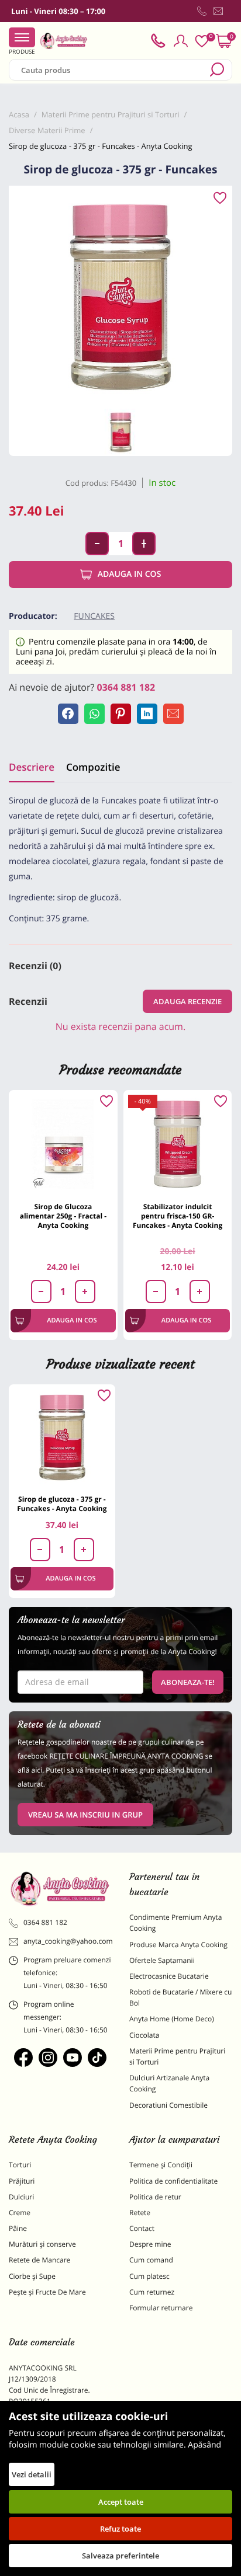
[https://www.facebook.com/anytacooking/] (23, 2058)
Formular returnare (161, 2308)
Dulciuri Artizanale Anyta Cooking (169, 2083)
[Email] (173, 714)
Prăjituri (22, 2181)
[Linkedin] (147, 714)
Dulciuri (21, 2197)
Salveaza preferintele (120, 2556)
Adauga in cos (130, 574)
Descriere (32, 767)
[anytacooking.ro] (60, 1889)
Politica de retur (155, 2197)
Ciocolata (144, 2035)
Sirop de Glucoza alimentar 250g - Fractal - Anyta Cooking (63, 1216)
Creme (20, 2213)
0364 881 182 (126, 687)
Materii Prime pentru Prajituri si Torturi (177, 2056)
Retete (140, 2213)
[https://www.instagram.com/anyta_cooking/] (48, 2058)
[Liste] (202, 41)
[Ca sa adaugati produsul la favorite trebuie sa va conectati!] (220, 199)
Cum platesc (149, 2276)
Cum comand (151, 2260)
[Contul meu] (181, 41)
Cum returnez (152, 2292)
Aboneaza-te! (188, 1682)
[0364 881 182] (202, 11)
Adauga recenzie (187, 1001)
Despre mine (150, 2244)
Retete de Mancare (39, 2260)
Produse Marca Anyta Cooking (178, 1945)
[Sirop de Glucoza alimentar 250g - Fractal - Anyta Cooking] (63, 1144)
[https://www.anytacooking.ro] (64, 41)
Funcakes (94, 616)
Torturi (20, 2165)
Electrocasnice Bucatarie (169, 1976)
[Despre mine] (230, 13)
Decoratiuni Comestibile (168, 2105)
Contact (142, 2228)
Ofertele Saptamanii (162, 1960)
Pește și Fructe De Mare (47, 2292)
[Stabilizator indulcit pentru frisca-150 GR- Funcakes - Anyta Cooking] (178, 1144)
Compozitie (93, 767)
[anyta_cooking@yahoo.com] (218, 11)
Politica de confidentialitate (173, 2181)
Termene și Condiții (161, 2165)
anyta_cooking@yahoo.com (68, 1941)
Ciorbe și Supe (32, 2276)
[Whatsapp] (94, 714)
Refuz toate (120, 2529)
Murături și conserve (42, 2244)
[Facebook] (68, 714)
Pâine (18, 2228)
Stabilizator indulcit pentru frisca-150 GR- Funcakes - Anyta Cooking (178, 1216)
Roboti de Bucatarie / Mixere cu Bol (180, 1997)
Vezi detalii (32, 2474)
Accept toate (121, 2502)
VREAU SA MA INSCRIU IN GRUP (85, 1815)
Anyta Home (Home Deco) (172, 2019)
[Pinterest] (121, 714)
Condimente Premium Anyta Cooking (176, 1923)
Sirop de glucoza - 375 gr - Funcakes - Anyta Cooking (62, 1504)
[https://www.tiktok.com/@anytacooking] (97, 2058)
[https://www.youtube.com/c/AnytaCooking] (73, 2058)
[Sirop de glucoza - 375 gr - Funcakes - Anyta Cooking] (62, 1437)
